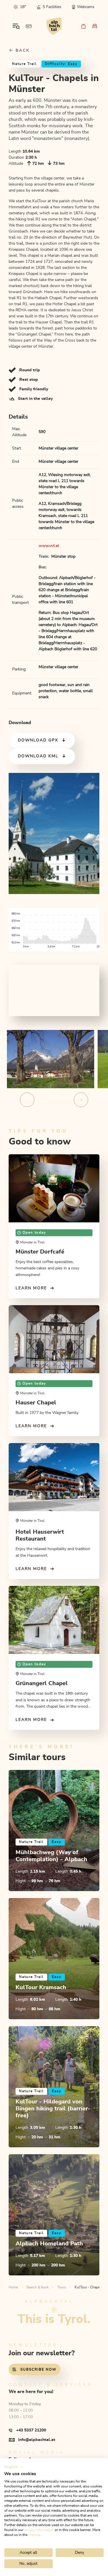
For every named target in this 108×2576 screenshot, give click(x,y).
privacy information (39, 2530)
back (22, 50)
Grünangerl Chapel (42, 1683)
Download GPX (38, 740)
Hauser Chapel (36, 1403)
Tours (62, 2287)
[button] (14, 2467)
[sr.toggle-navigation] (16, 26)
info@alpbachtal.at (37, 2440)
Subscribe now (38, 2369)
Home (13, 2287)
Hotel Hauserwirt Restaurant (40, 1535)
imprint (34, 2535)
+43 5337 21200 (31, 2430)
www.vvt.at (49, 546)
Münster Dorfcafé (40, 1252)
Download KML (38, 756)
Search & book (38, 2287)
